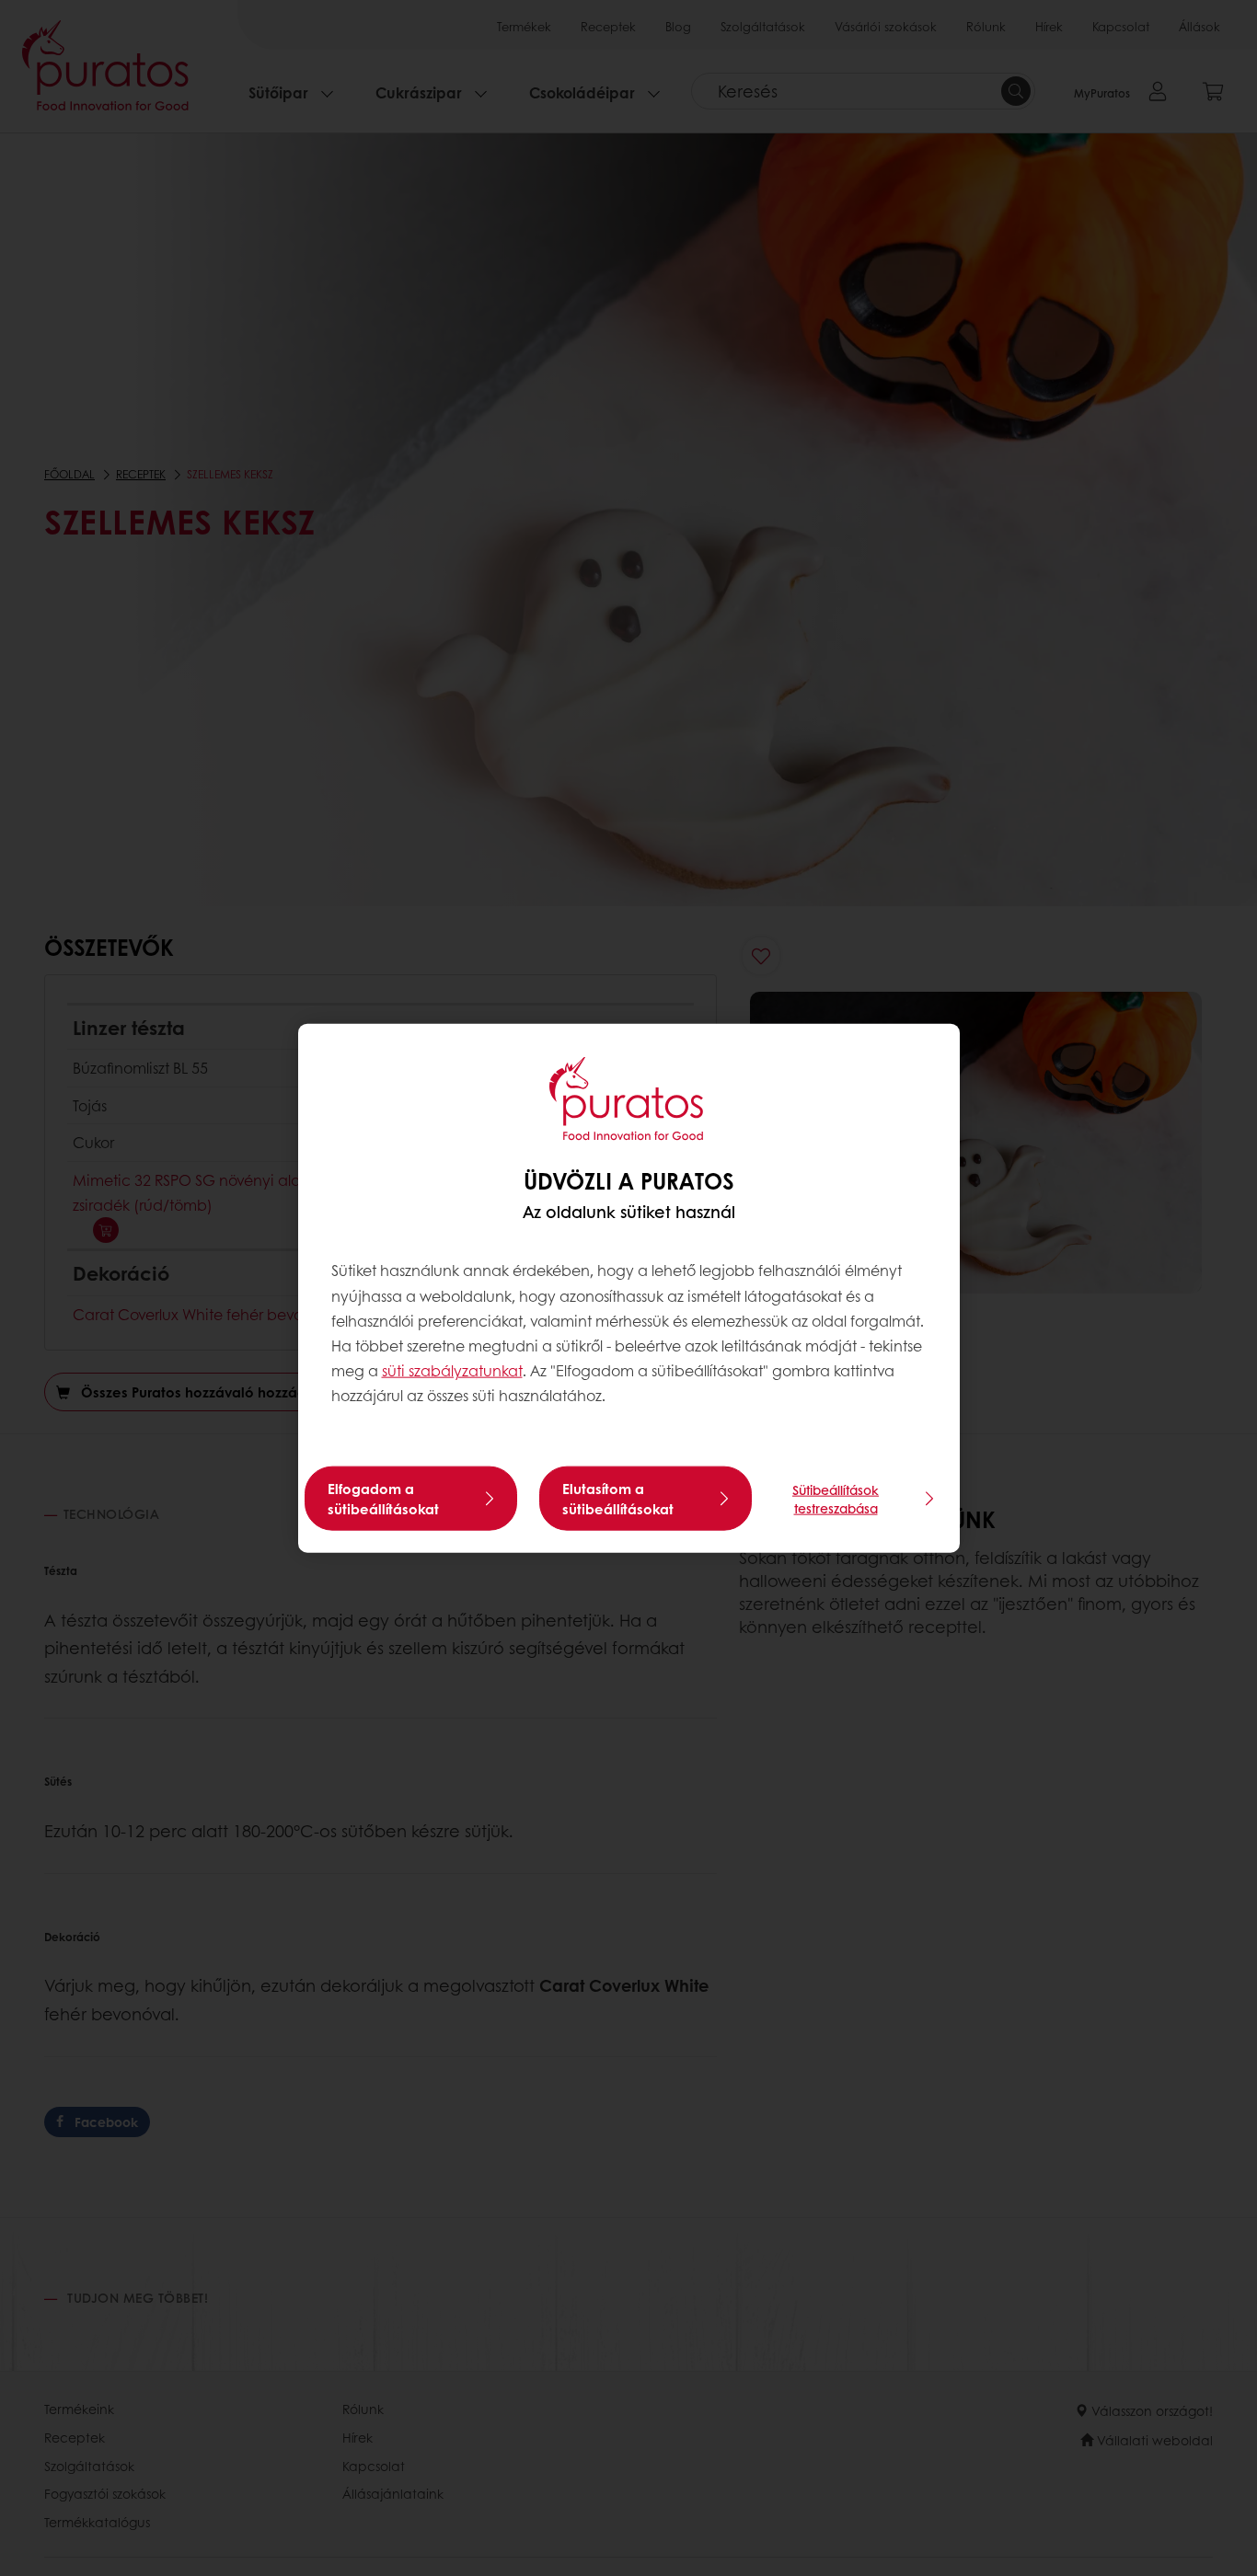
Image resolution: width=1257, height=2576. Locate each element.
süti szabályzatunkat (452, 1370)
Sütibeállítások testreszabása (836, 1498)
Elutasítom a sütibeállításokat (618, 1498)
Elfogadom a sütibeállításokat (383, 1498)
